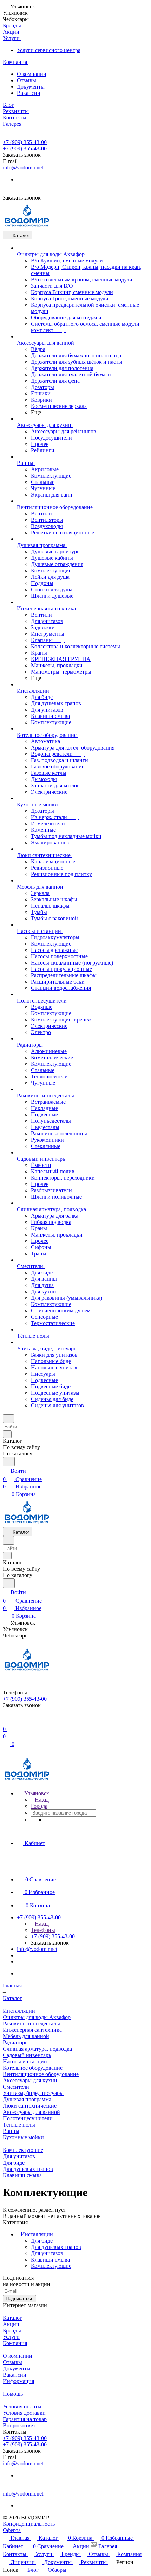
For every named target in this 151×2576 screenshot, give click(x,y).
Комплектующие (51, 2266)
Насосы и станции (25, 2061)
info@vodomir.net (23, 167)
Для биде (14, 2163)
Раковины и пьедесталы (31, 2023)
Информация (18, 2381)
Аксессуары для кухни (30, 2080)
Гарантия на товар (25, 2419)
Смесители (16, 2087)
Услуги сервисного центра (49, 50)
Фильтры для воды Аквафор (37, 2017)
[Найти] (9, 1462)
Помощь (13, 2394)
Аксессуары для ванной (31, 2112)
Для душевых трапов (28, 2169)
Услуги (11, 2337)
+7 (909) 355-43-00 (25, 142)
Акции (11, 2324)
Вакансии (29, 93)
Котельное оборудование (33, 2068)
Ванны (11, 2131)
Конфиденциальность (29, 2524)
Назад (41, 1800)
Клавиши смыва (22, 2175)
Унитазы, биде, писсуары (33, 2093)
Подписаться (19, 2299)
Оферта (12, 2530)
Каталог (12, 2318)
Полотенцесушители (28, 2118)
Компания (15, 2343)
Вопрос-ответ (19, 2425)
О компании (32, 74)
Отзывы (27, 80)
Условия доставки (24, 2413)
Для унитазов (19, 2156)
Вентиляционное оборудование (41, 2074)
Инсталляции (37, 2234)
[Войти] (6, 1721)
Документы (31, 87)
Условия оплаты (22, 2406)
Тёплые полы (19, 2125)
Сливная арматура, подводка (37, 2049)
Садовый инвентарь (27, 2055)
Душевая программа (27, 2099)
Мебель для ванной (26, 2036)
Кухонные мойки (23, 2137)
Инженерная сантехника (32, 2030)
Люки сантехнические (30, 2106)
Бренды (12, 2331)
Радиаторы (16, 2042)
